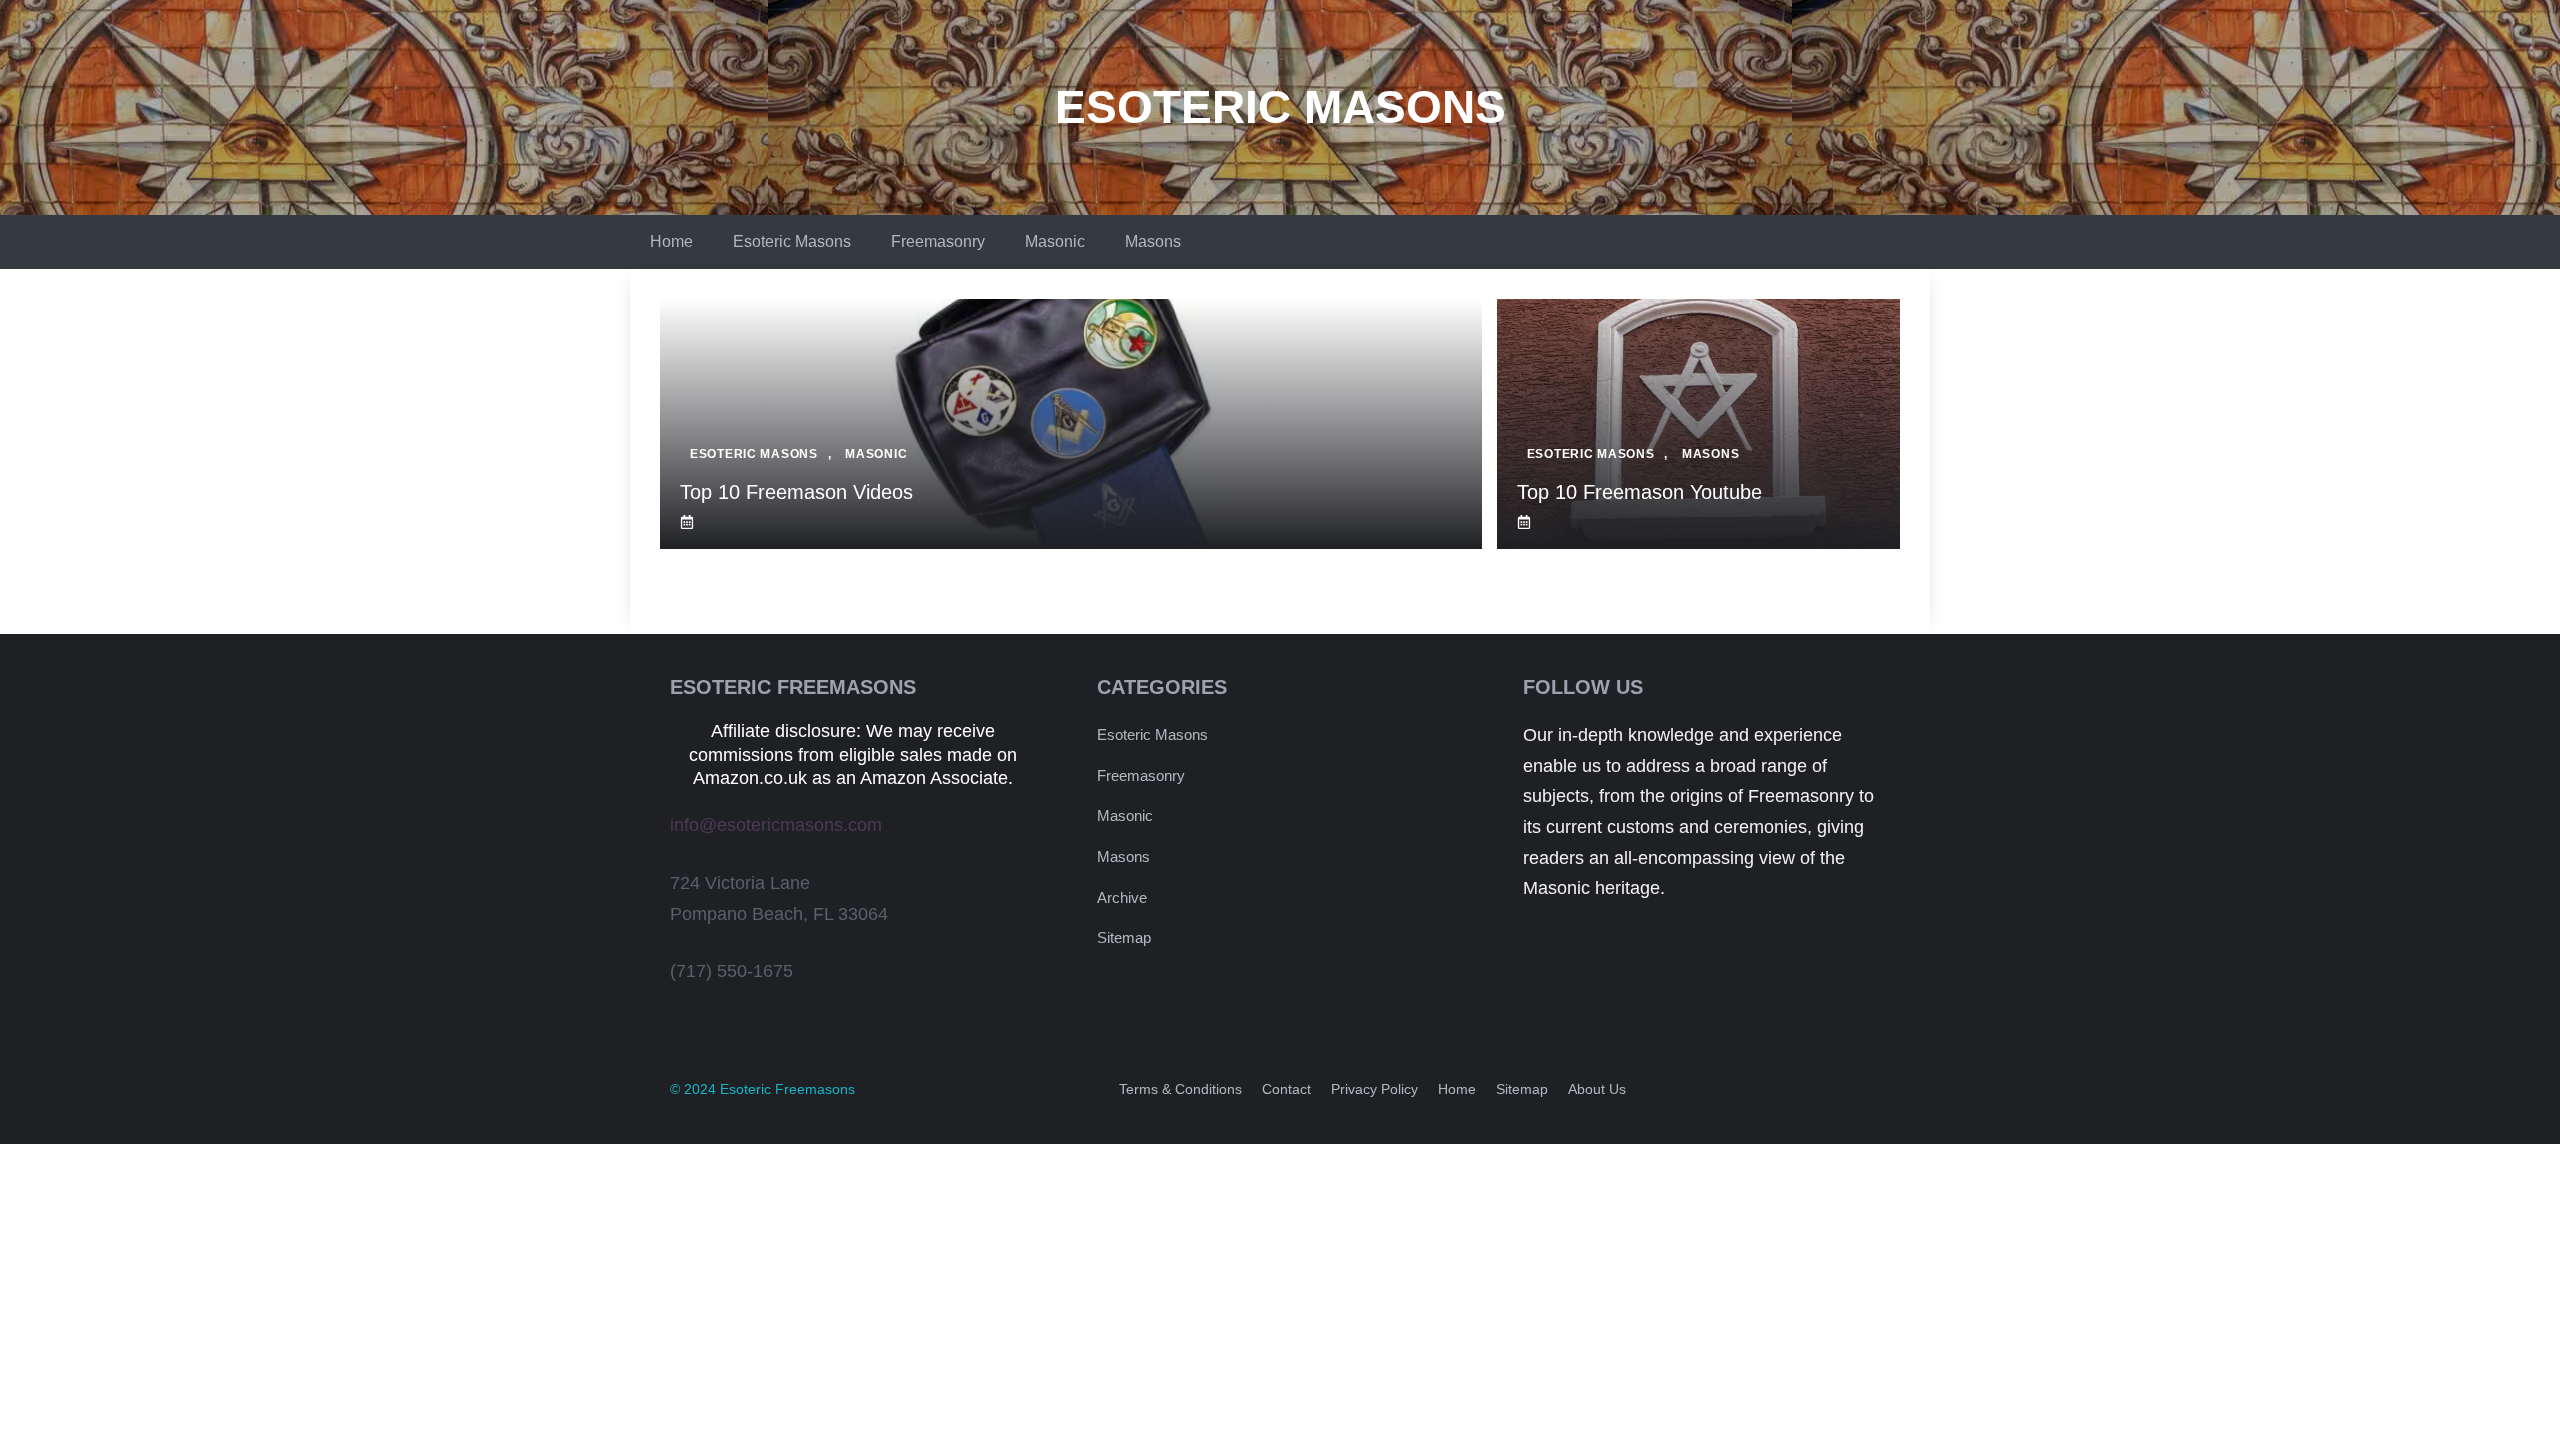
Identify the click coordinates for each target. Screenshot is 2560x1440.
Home (671, 241)
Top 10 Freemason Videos (796, 492)
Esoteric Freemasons (787, 1089)
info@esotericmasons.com (776, 825)
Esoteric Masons (1280, 107)
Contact (1286, 1089)
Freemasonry (938, 241)
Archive (1122, 897)
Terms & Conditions (1180, 1089)
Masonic (1055, 241)
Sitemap (1124, 937)
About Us (1597, 1089)
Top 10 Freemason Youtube (1639, 492)
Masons (1153, 241)
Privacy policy (1374, 1089)
